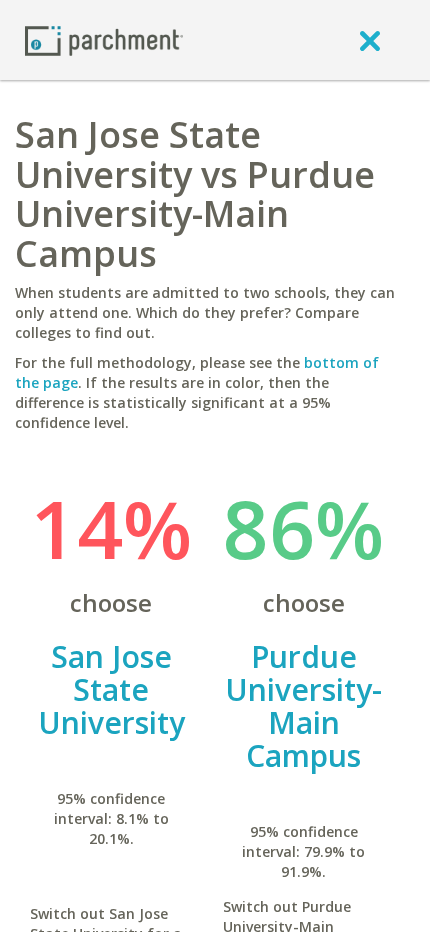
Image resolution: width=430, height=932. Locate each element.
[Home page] (104, 39)
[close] (370, 40)
